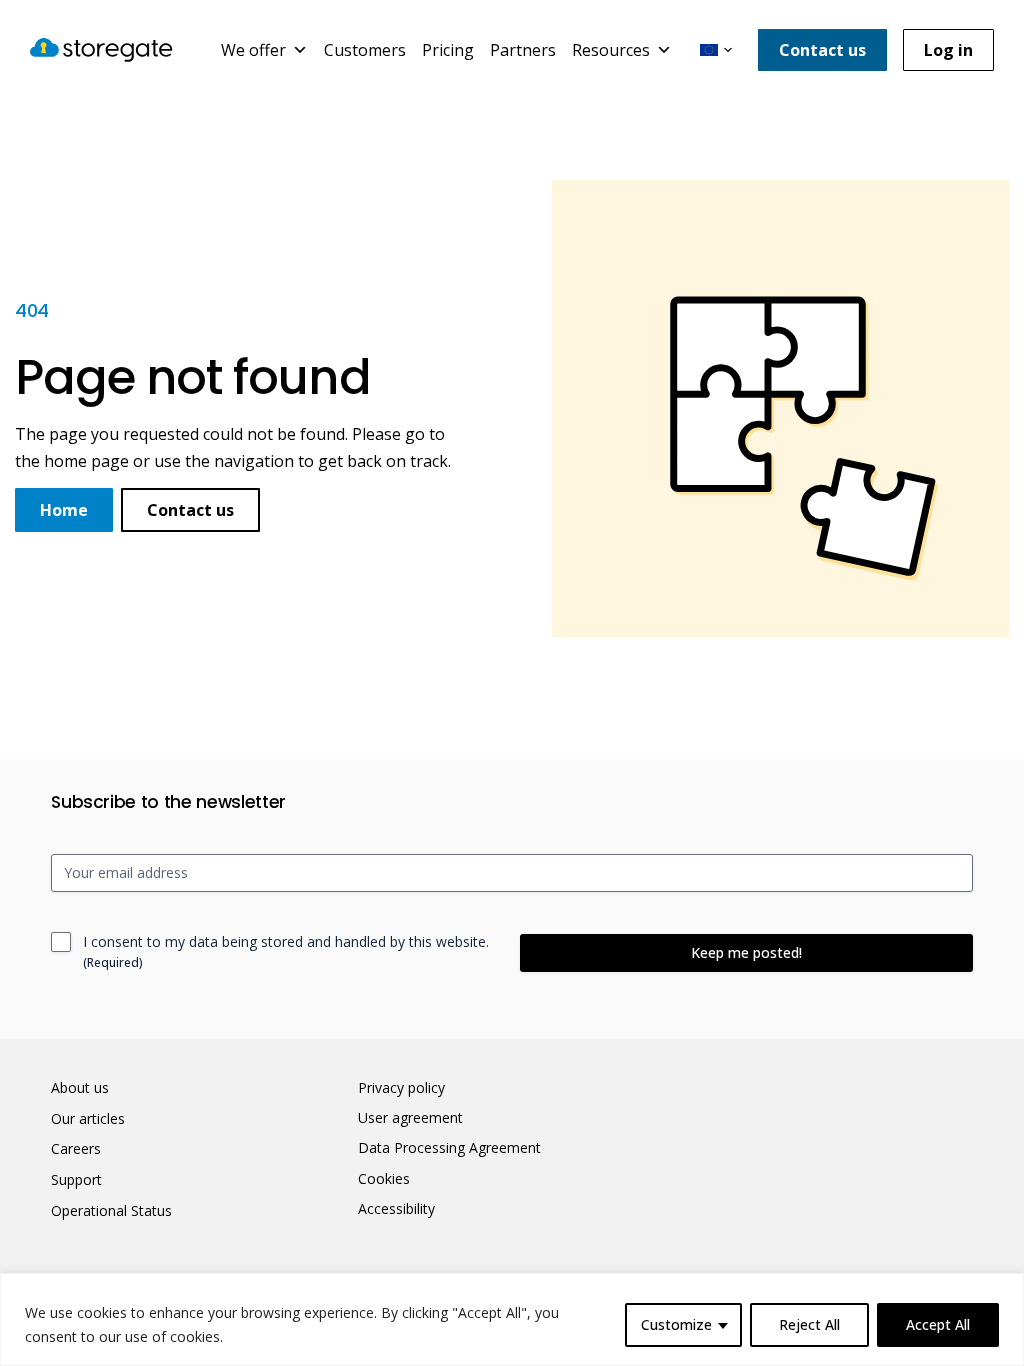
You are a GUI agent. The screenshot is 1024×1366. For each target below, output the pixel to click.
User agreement (410, 1118)
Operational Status (111, 1211)
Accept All (938, 1324)
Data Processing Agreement (449, 1148)
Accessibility (396, 1209)
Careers (76, 1149)
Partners (523, 50)
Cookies (384, 1179)
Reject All (809, 1324)
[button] (716, 50)
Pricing (448, 50)
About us (80, 1088)
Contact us (822, 50)
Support (76, 1180)
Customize (676, 1324)
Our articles (88, 1119)
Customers (365, 50)
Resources (611, 50)
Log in (948, 50)
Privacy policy (401, 1088)
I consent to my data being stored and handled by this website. (286, 951)
